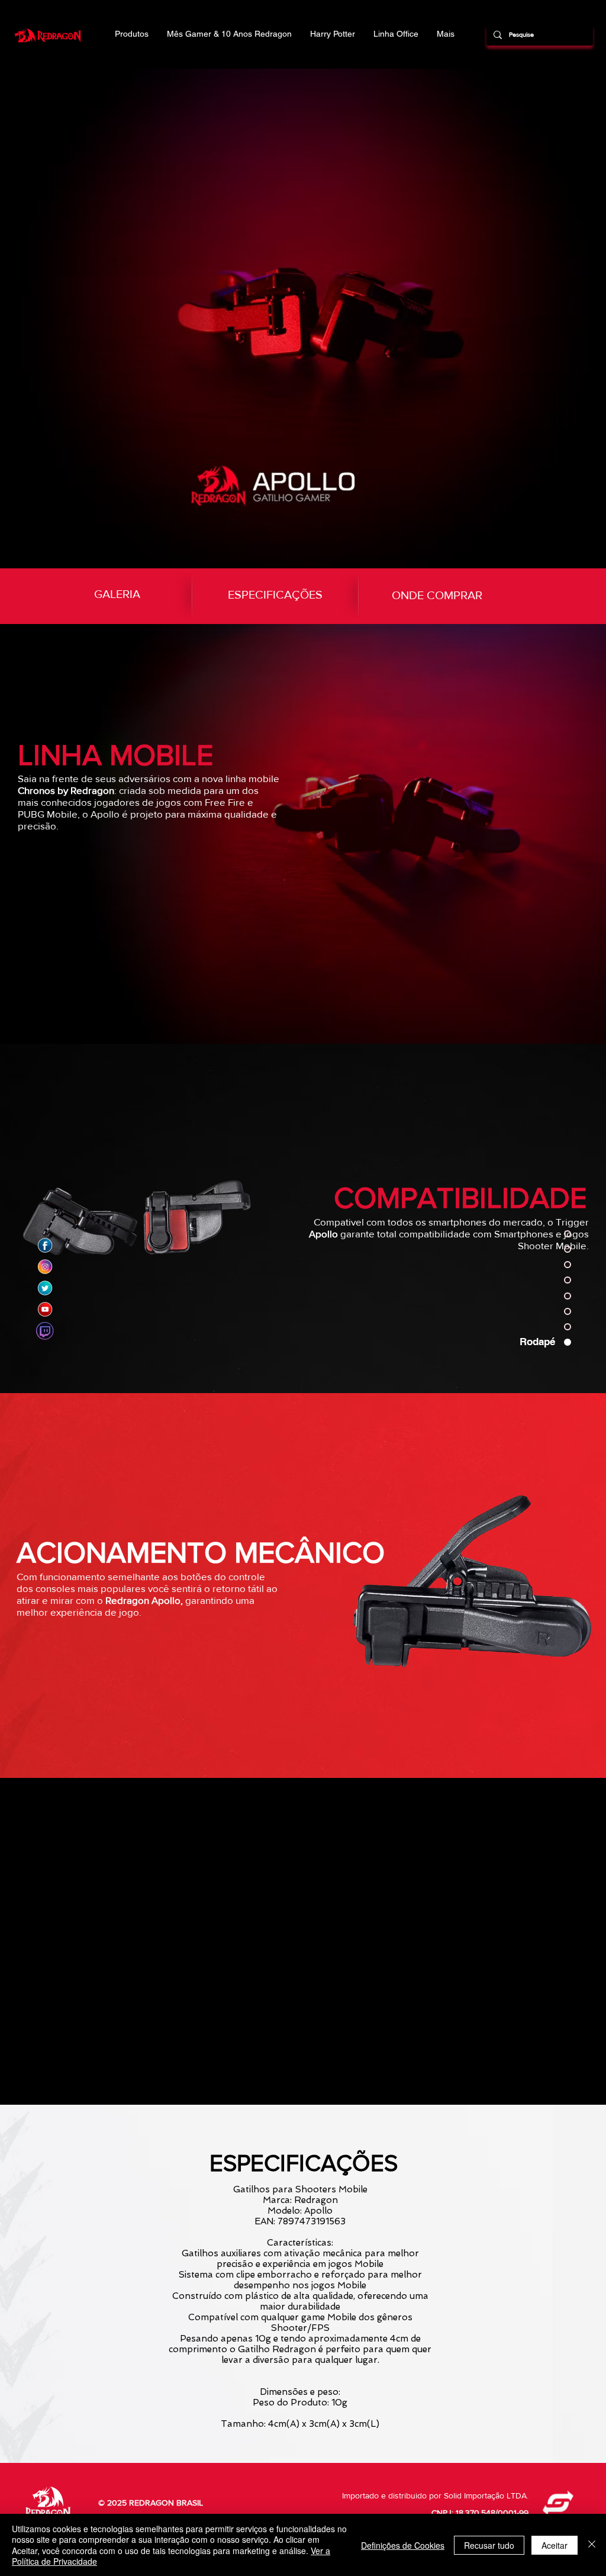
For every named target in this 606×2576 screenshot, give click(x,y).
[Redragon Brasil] (45, 1246)
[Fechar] (592, 2545)
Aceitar (555, 2545)
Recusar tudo (489, 2545)
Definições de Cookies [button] (403, 2545)
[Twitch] (45, 1331)
